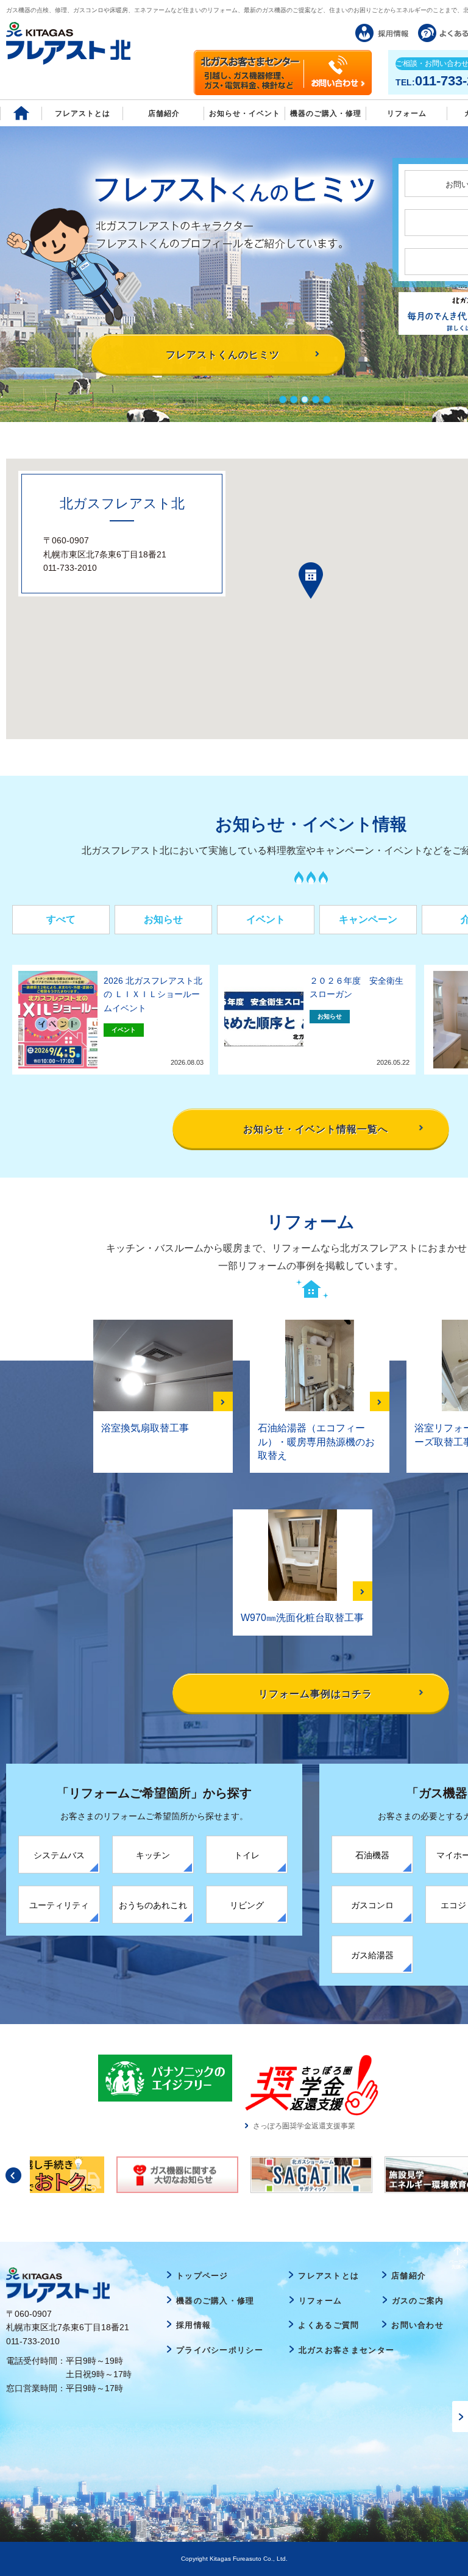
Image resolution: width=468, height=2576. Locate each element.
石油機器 (372, 1855)
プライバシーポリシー (220, 2350)
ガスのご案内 (418, 2301)
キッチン (153, 1855)
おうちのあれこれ (153, 1905)
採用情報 (193, 2325)
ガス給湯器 (372, 1955)
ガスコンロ (372, 1905)
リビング (247, 1905)
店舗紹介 (164, 113)
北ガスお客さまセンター (346, 2350)
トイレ (247, 1855)
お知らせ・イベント (245, 113)
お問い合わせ (417, 2325)
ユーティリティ (59, 1905)
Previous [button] (13, 2175)
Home (21, 113)
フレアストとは (83, 113)
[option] (165, 2078)
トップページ (202, 2276)
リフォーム (407, 113)
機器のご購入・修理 (326, 113)
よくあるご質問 (328, 2325)
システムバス (59, 1855)
